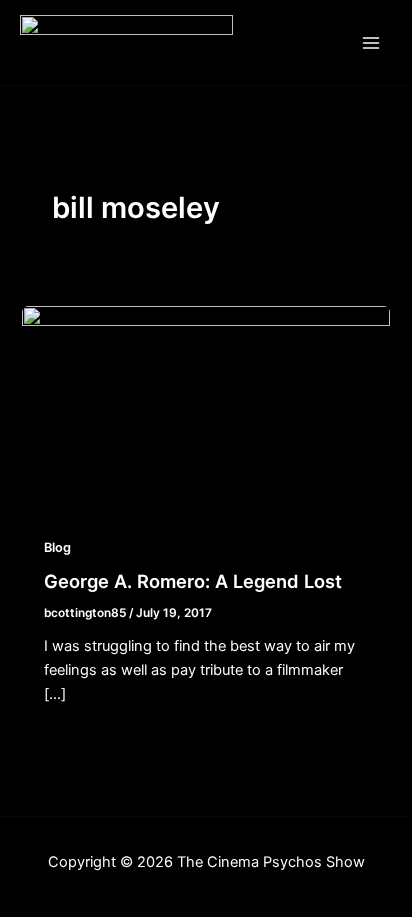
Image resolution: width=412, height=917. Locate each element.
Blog (57, 547)
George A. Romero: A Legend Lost (193, 581)
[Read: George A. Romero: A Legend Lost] (205, 408)
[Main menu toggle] (371, 43)
